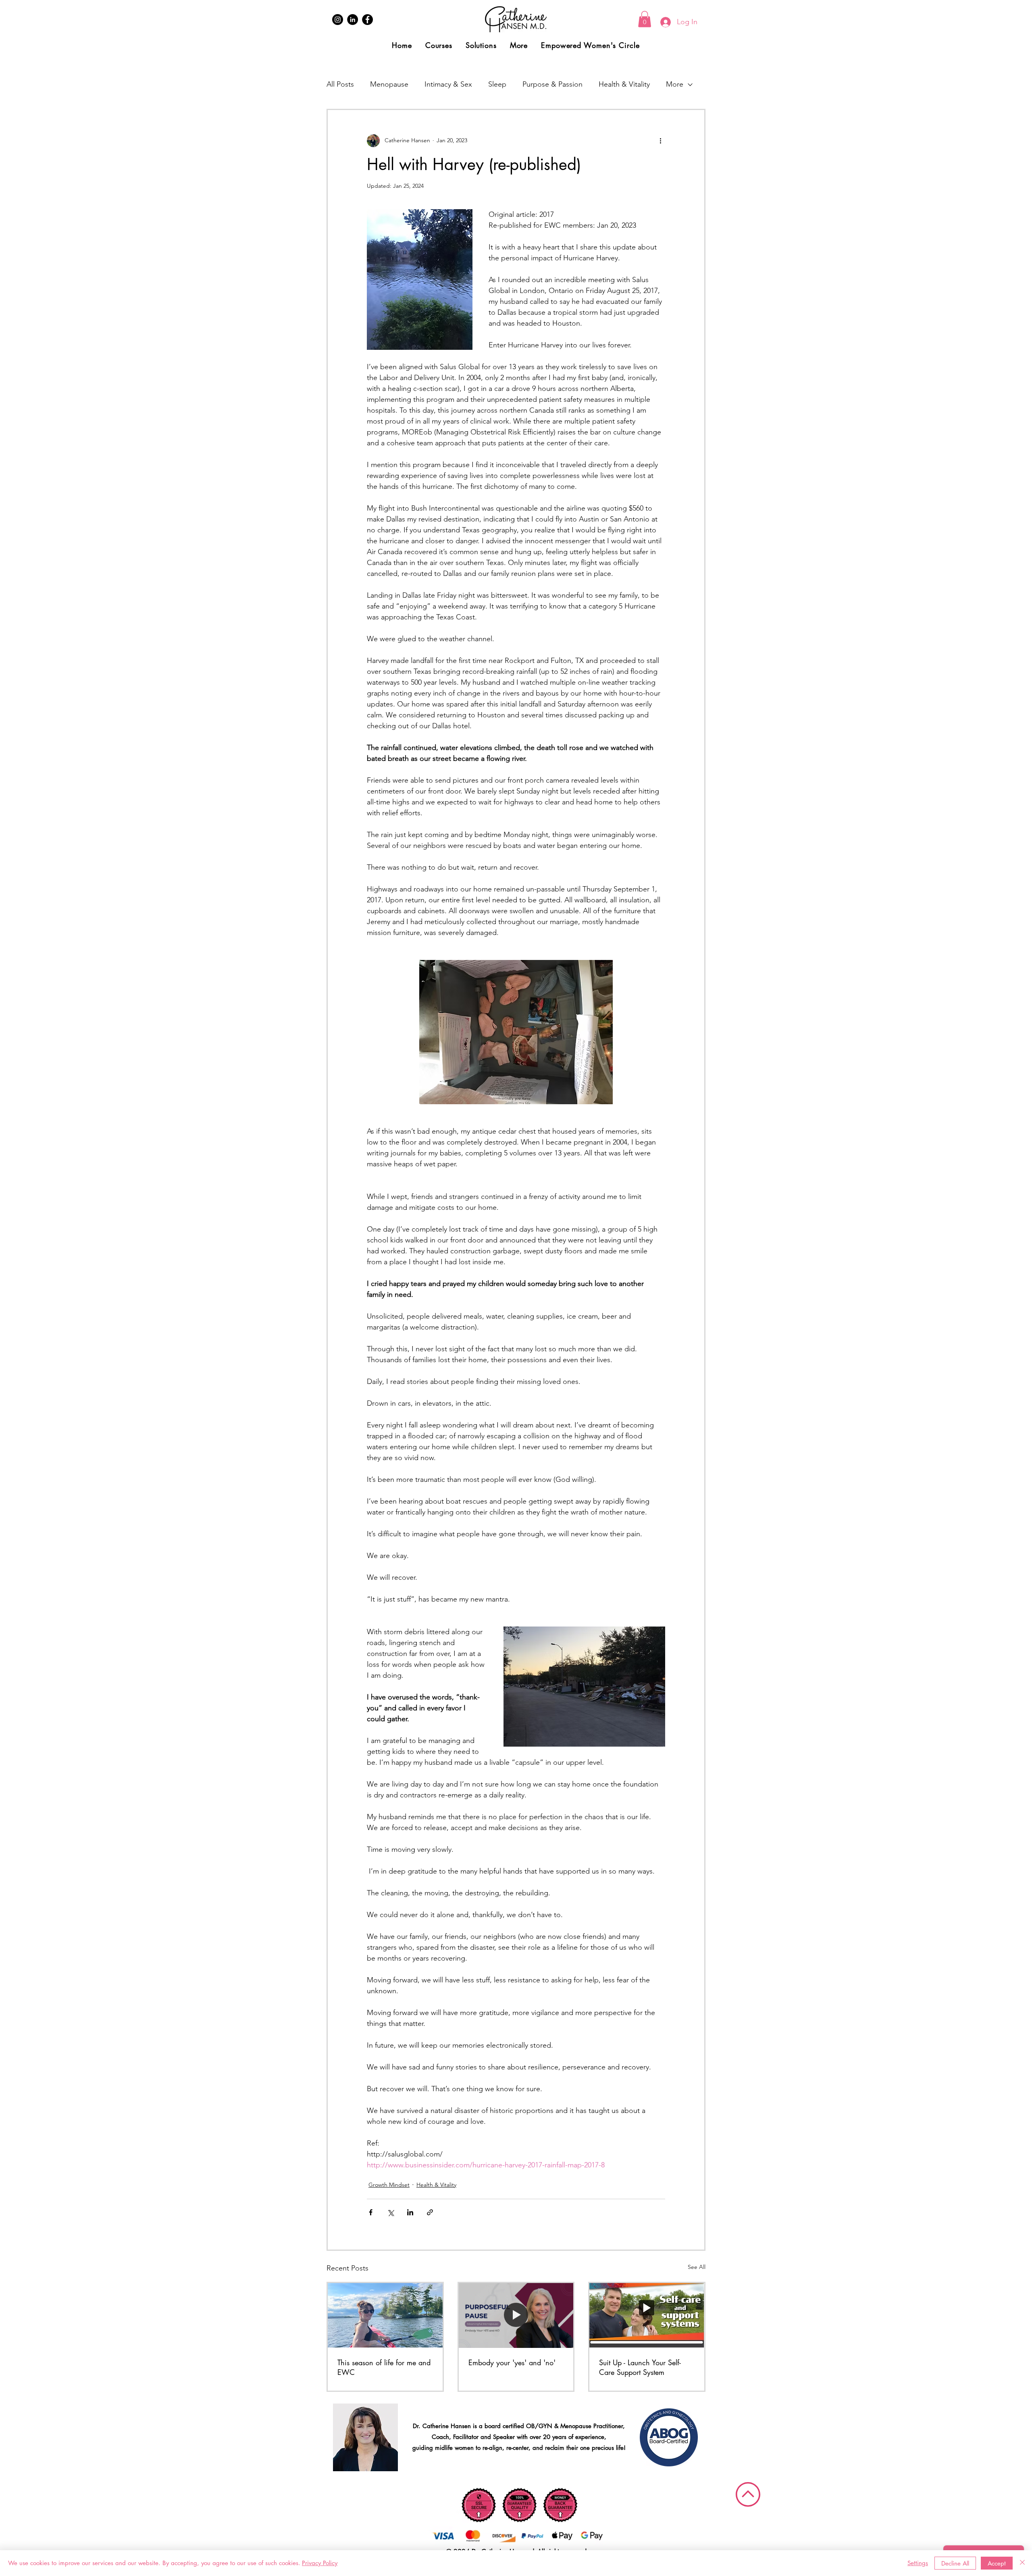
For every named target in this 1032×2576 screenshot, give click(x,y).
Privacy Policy (320, 2563)
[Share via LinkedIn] (410, 2212)
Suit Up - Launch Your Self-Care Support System (640, 2367)
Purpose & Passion (552, 84)
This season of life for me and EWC (384, 2367)
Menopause (389, 84)
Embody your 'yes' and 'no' (512, 2362)
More (675, 84)
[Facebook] (367, 20)
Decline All (955, 2563)
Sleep (497, 84)
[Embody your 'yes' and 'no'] (516, 2315)
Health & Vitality (624, 84)
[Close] (1022, 2563)
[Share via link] (430, 2212)
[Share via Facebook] (371, 2212)
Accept (997, 2563)
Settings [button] (918, 2563)
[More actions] (660, 141)
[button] (645, 19)
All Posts (340, 84)
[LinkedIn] (353, 20)
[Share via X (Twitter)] (390, 2212)
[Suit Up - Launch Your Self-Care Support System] (647, 2315)
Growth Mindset (389, 2185)
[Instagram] (338, 20)
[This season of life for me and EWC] (385, 2315)
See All (697, 2267)
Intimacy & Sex (448, 84)
